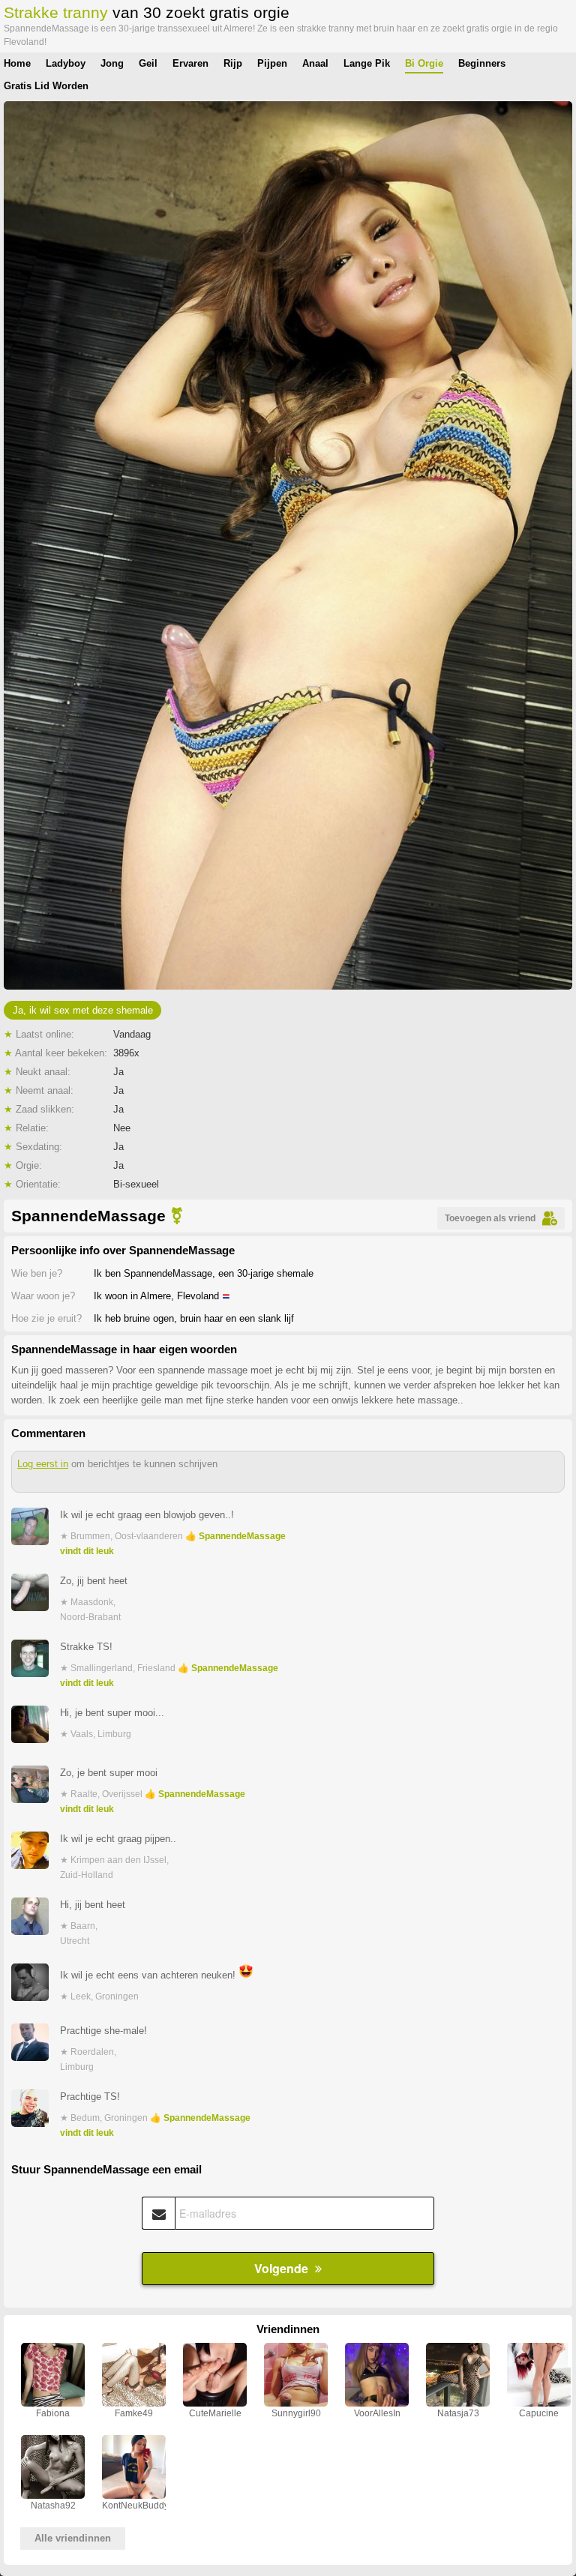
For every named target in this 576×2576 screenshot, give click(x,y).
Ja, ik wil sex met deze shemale (83, 1010)
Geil (148, 63)
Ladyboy (66, 63)
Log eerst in (43, 1464)
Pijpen (272, 63)
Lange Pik (367, 63)
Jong (112, 63)
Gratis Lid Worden (46, 86)
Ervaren (190, 63)
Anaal (315, 63)
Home (17, 63)
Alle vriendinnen (73, 2538)
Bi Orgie (424, 63)
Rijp (233, 63)
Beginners (482, 63)
